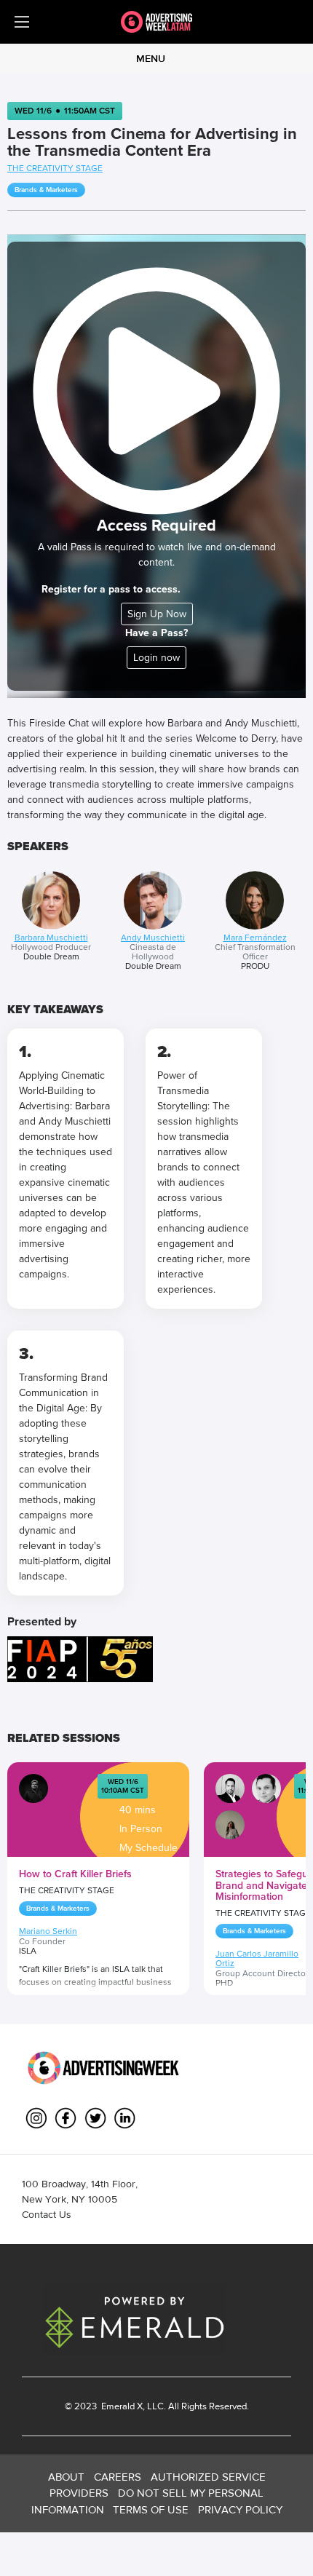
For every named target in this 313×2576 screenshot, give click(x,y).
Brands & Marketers (46, 190)
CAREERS (118, 2477)
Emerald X (121, 2406)
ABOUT (66, 2477)
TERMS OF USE (151, 2509)
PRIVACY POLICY (240, 2509)
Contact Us (47, 2214)
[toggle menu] (22, 22)
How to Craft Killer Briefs (75, 1874)
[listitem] (51, 922)
